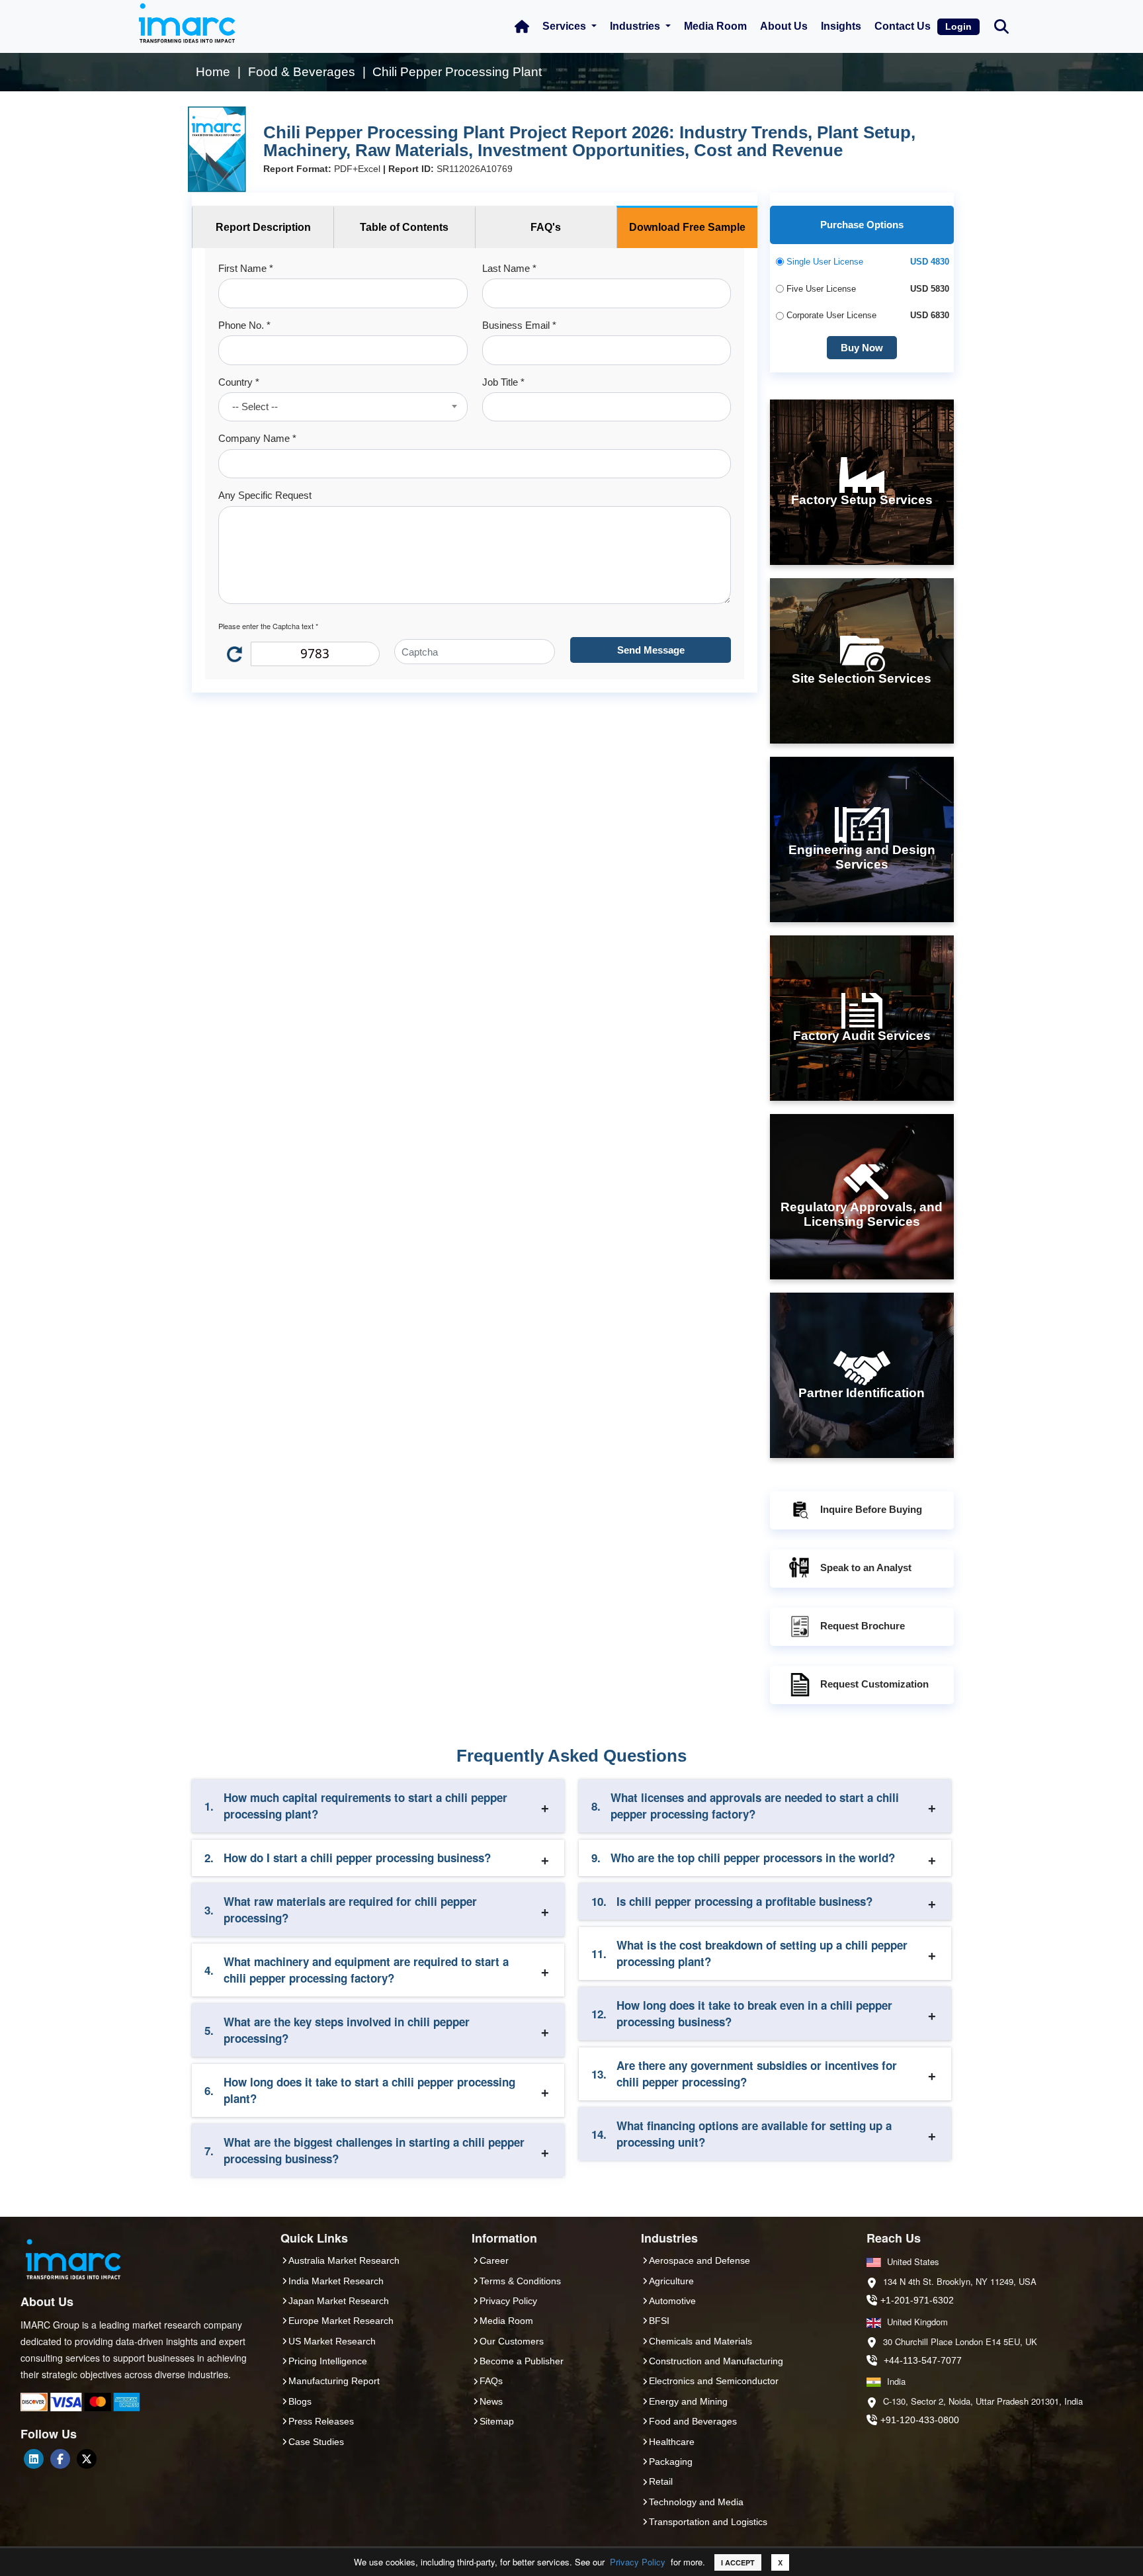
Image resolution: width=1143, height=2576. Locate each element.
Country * (239, 382)
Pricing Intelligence (328, 2361)
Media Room (715, 26)
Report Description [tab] (263, 227)
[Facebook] (60, 2459)
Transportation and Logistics (708, 2522)
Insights (841, 26)
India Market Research (336, 2281)
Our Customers (512, 2341)
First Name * (246, 268)
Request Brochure (863, 1626)
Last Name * (509, 268)
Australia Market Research (344, 2260)
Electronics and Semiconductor (714, 2381)
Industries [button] (636, 26)
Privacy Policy (638, 2562)
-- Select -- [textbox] (255, 407)
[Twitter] (87, 2459)
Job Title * (503, 382)
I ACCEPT (738, 2562)
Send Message (651, 650)
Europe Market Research (341, 2321)
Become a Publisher (522, 2361)
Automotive (672, 2301)
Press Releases (321, 2421)
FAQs (491, 2381)
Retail (661, 2481)
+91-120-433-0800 (920, 2420)
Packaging (671, 2462)
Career (494, 2260)
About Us (784, 26)
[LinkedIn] (34, 2459)
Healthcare (672, 2442)
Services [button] (566, 26)
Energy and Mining (688, 2401)
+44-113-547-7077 (923, 2360)
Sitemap (497, 2421)
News (491, 2401)
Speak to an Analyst (866, 1567)
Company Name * (257, 438)
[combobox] (343, 407)
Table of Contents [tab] (404, 227)
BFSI (659, 2321)
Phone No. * (244, 325)
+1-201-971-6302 (917, 2300)
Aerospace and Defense (699, 2260)
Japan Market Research (339, 2301)
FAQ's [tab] (546, 227)
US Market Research (332, 2341)
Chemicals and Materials (700, 2341)
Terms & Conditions (520, 2281)
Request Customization (874, 1684)
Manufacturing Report (334, 2381)
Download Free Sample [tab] (687, 227)
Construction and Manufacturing (716, 2361)
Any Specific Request (265, 495)
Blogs (300, 2401)
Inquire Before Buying (871, 1509)
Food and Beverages (693, 2421)
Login (958, 26)
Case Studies (316, 2442)
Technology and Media (696, 2502)
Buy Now (862, 348)
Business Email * (519, 325)
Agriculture (671, 2281)
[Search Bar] (1001, 25)
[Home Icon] (522, 26)
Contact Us (903, 26)
